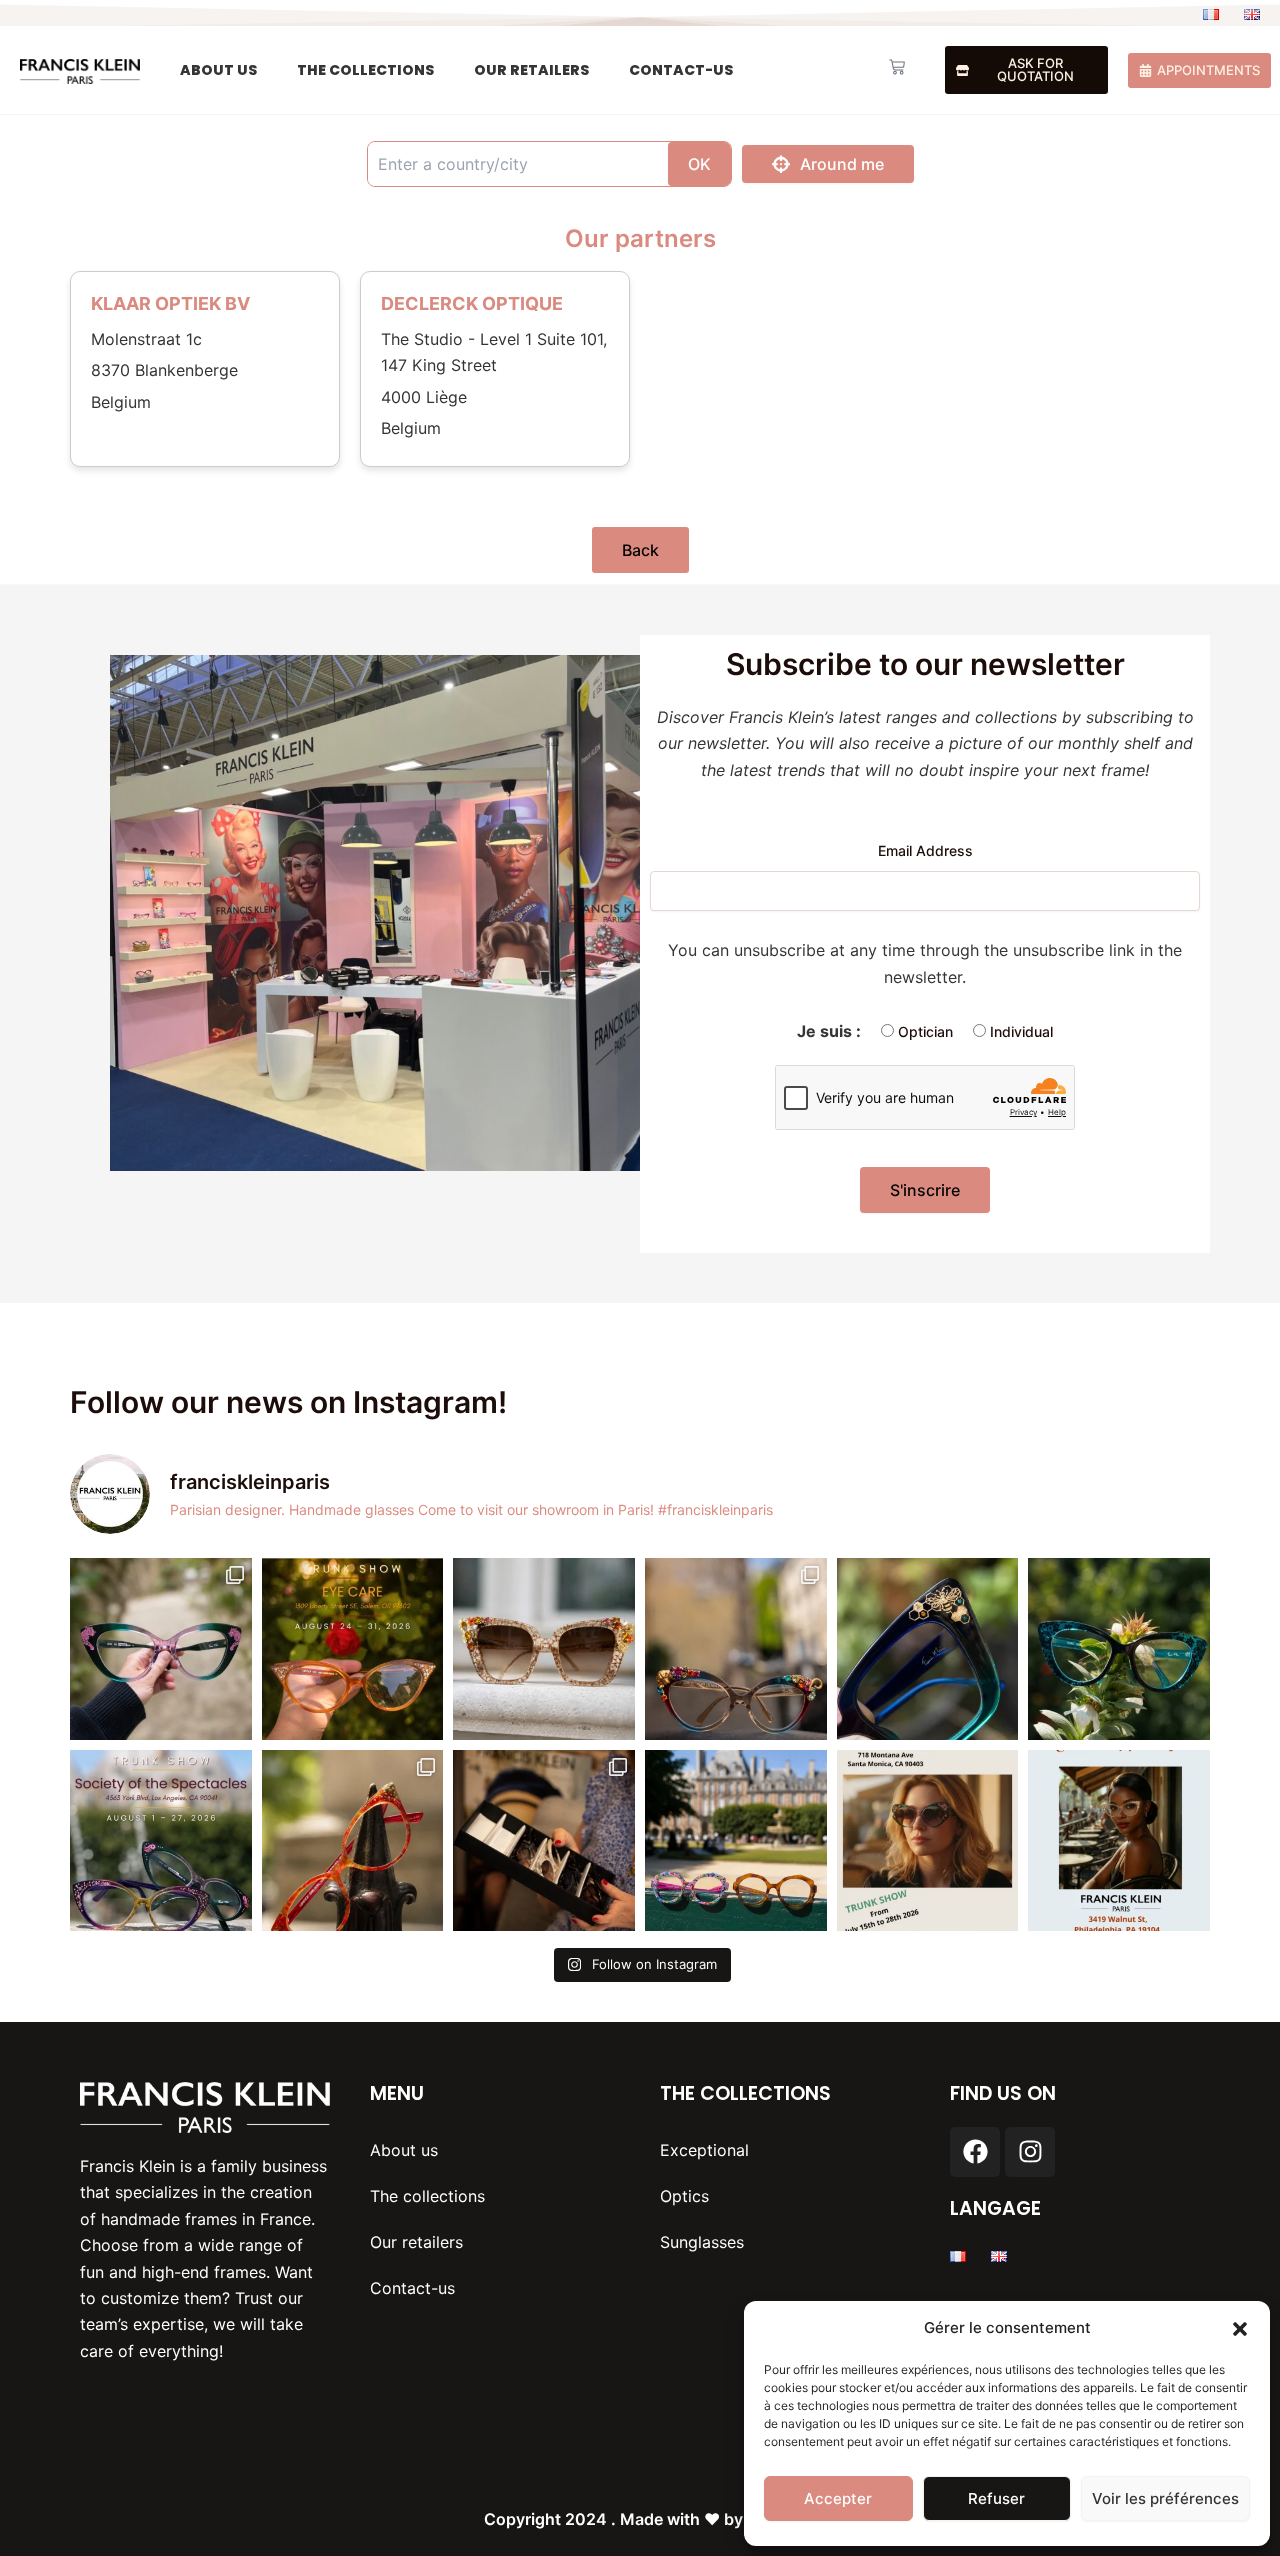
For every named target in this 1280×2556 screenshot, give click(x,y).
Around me (842, 164)
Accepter (838, 2498)
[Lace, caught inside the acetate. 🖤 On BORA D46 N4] (1119, 1649)
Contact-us (681, 70)
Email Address (925, 850)
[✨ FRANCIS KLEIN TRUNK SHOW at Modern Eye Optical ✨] (1119, 1841)
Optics (684, 2196)
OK (699, 164)
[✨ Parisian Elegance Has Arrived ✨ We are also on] (928, 1841)
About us (218, 70)
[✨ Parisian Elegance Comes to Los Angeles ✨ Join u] (161, 1841)
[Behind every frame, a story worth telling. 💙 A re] (544, 1841)
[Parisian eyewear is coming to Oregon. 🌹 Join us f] (353, 1649)
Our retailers (531, 70)
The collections (365, 70)
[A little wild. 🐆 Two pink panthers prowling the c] (161, 1649)
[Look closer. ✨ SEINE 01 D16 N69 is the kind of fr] (736, 1649)
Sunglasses (702, 2242)
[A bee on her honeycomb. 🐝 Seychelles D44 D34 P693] (928, 1649)
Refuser (996, 2498)
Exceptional (704, 2150)
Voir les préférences (1165, 2498)
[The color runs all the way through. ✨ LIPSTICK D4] (353, 1841)
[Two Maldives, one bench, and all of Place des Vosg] (736, 1841)
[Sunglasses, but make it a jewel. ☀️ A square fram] (544, 1649)
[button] (1240, 2329)
